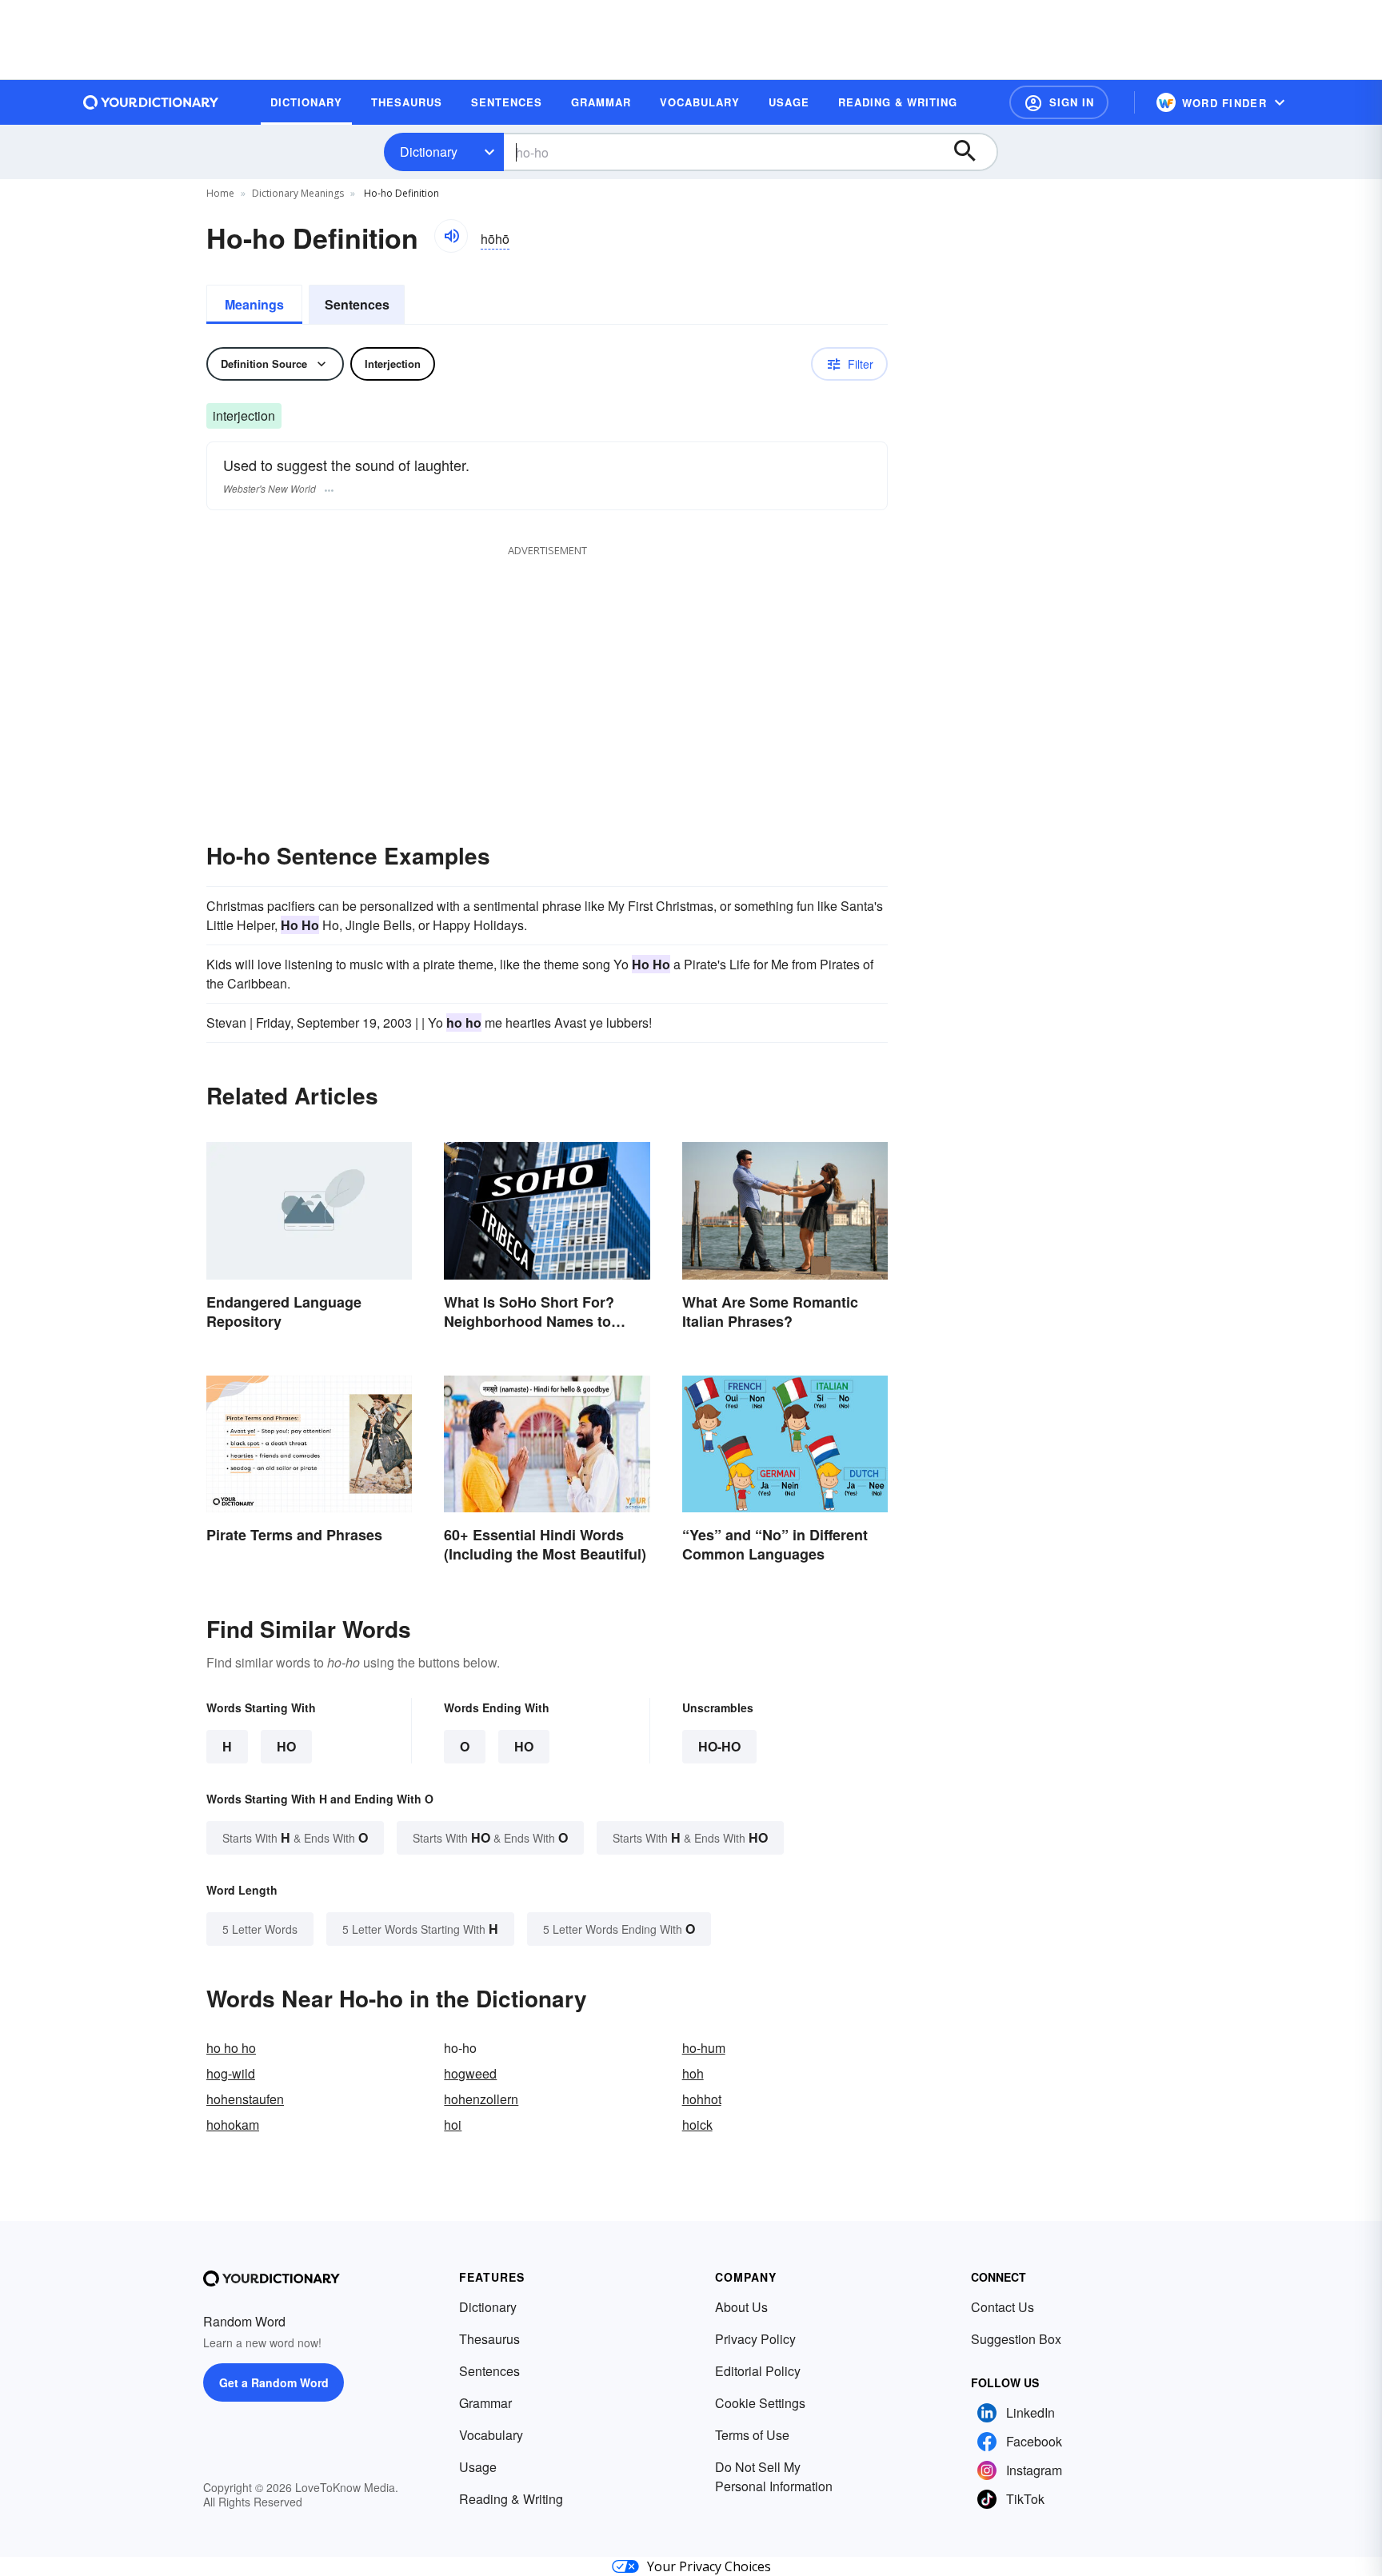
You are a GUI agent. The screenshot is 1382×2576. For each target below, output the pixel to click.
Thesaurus (489, 2339)
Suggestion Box (1016, 2339)
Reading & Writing (511, 2499)
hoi (453, 2125)
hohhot (702, 2099)
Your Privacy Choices (709, 2566)
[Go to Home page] (151, 102)
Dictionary (429, 152)
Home (220, 193)
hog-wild (231, 2073)
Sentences (357, 304)
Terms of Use (752, 2435)
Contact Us (1003, 2307)
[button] (1059, 102)
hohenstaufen (245, 2099)
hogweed (470, 2073)
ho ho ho (231, 2048)
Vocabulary (491, 2435)
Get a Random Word (274, 2382)
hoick (697, 2125)
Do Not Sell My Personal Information (774, 2476)
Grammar (485, 2403)
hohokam (233, 2125)
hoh (693, 2073)
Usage (478, 2467)
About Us (741, 2307)
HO (286, 1746)
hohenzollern (481, 2099)
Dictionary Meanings (298, 193)
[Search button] (973, 152)
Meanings (254, 304)
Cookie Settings (760, 2403)
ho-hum (704, 2048)
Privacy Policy (755, 2339)
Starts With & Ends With (295, 1837)
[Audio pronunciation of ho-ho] (451, 236)
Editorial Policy (758, 2371)
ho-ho (719, 1746)
